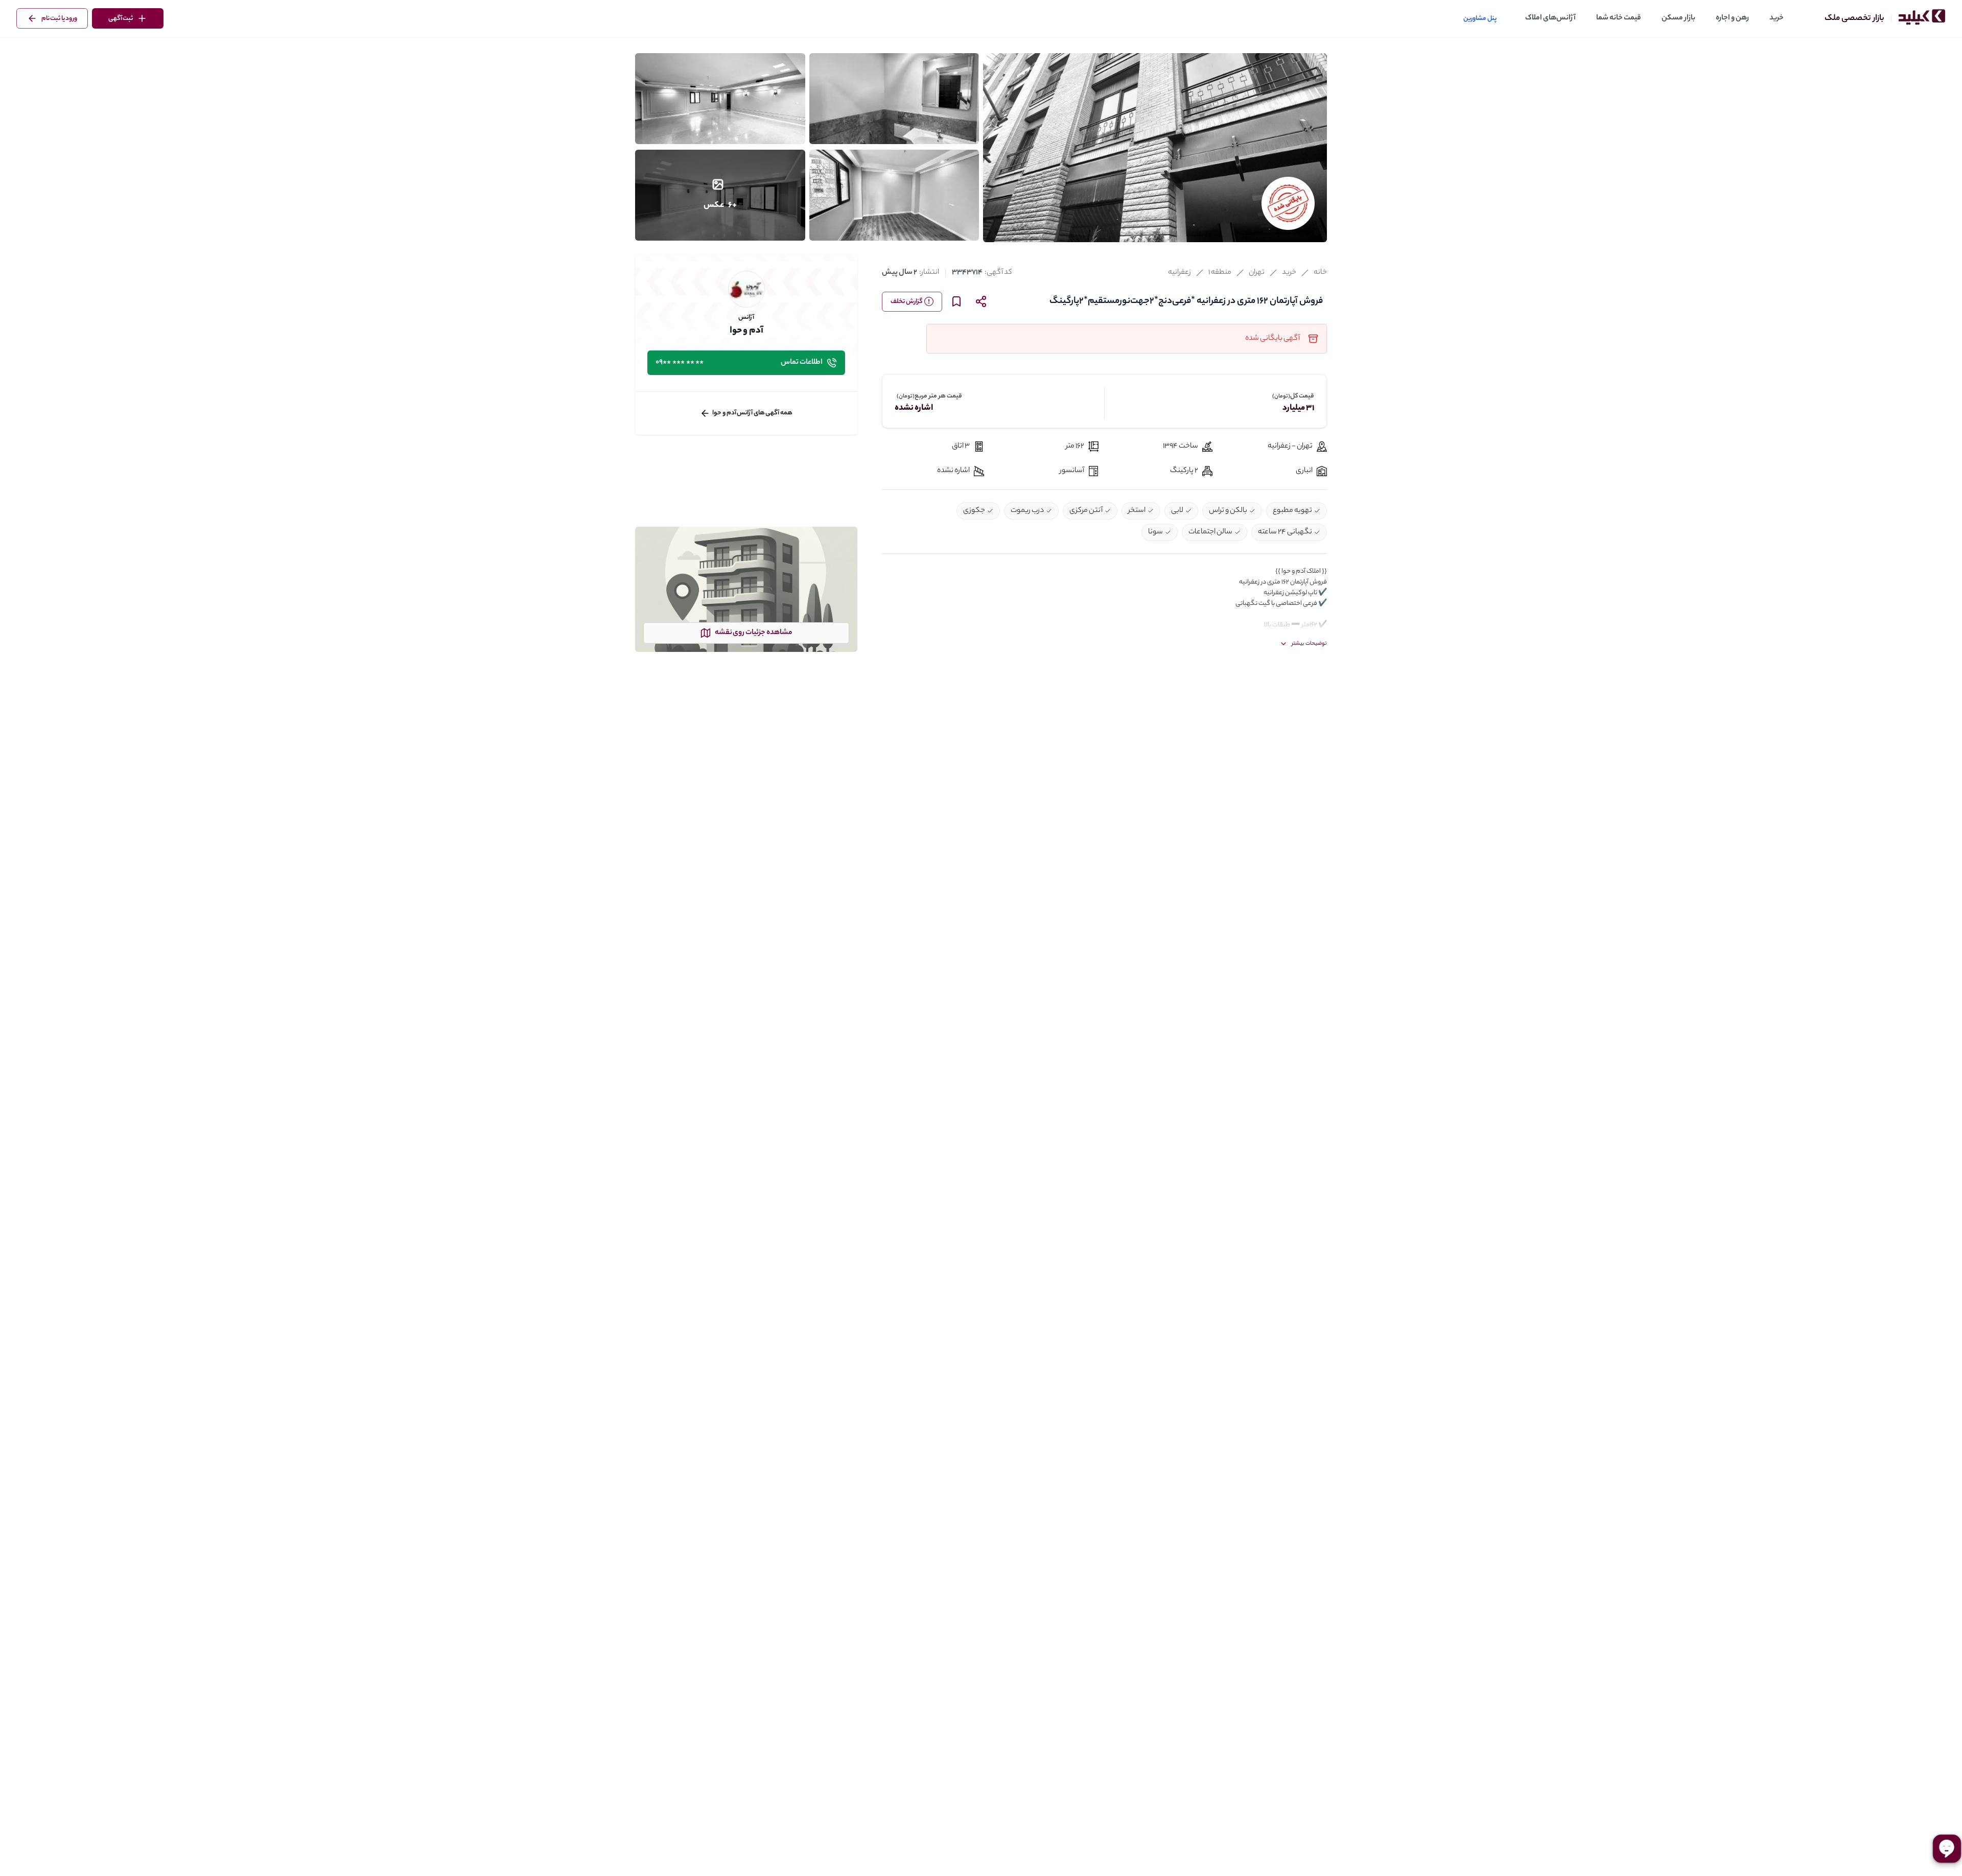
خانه (1320, 273)
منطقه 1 (1220, 273)
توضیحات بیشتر (1309, 644)
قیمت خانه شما (1619, 18)
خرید (1777, 18)
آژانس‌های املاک (1550, 18)
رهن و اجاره (1732, 18)
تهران (1257, 273)
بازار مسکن (1678, 18)
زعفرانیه (1179, 273)
